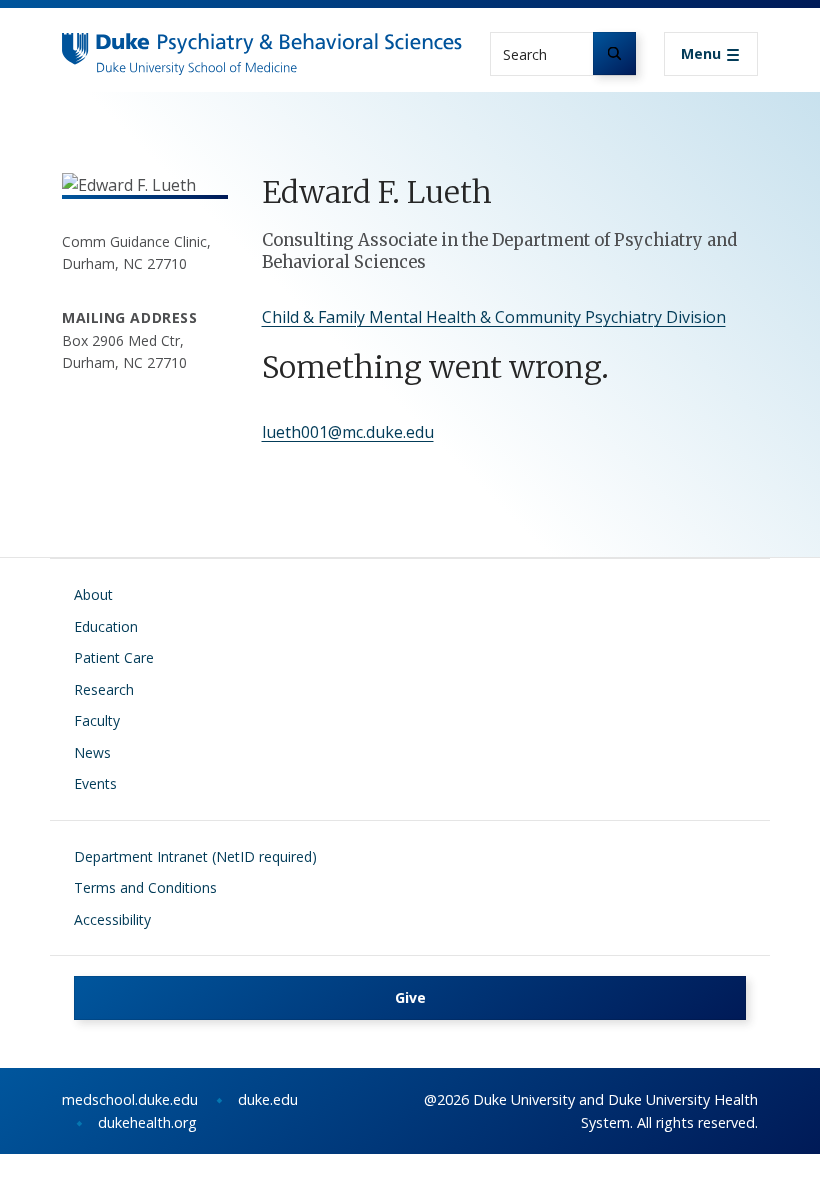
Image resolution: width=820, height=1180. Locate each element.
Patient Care (114, 657)
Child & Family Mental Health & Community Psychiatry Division (494, 317)
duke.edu (268, 1099)
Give (410, 997)
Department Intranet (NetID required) (195, 856)
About (93, 594)
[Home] (262, 51)
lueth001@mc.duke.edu (348, 432)
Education (106, 626)
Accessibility (112, 919)
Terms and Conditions (145, 887)
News (92, 752)
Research (104, 689)
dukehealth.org (147, 1122)
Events (95, 783)
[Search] (614, 53)
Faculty (97, 720)
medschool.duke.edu (130, 1099)
